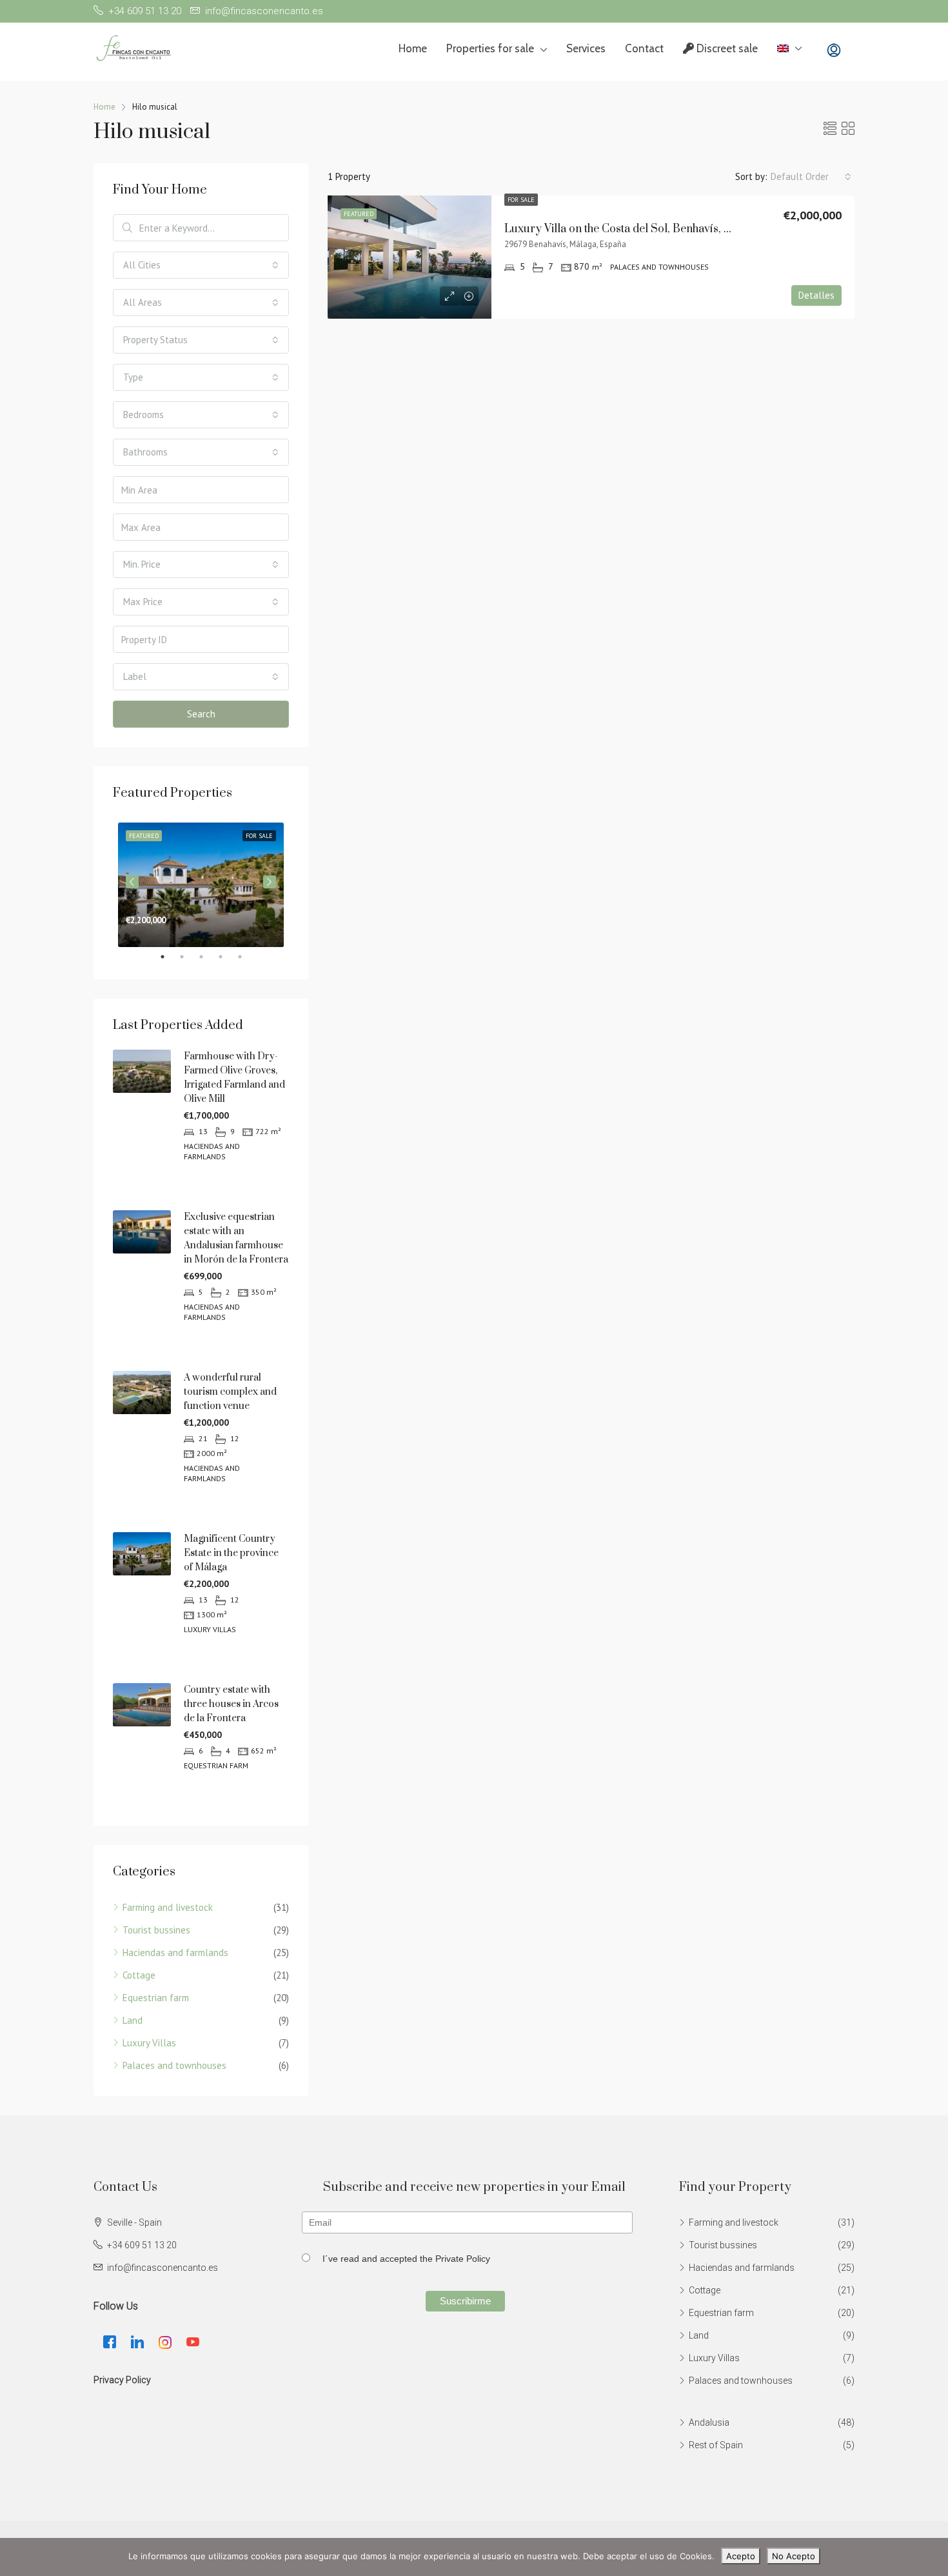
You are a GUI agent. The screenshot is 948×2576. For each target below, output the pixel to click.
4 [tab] (227, 957)
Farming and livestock (168, 1907)
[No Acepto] (932, 2557)
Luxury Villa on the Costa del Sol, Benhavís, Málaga (633, 229)
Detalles (816, 295)
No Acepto (794, 2556)
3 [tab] (208, 957)
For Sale (521, 200)
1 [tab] (169, 957)
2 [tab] (188, 957)
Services (586, 48)
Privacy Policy (122, 2380)
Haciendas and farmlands (175, 1952)
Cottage (139, 1975)
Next (270, 882)
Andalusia (709, 2422)
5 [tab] (246, 957)
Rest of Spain (716, 2445)
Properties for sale (490, 48)
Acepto (741, 2556)
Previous (132, 882)
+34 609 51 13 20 (142, 2245)
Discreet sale (726, 48)
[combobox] (811, 177)
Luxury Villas (149, 2043)
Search (201, 714)
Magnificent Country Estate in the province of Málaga (231, 1553)
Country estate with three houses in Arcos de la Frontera (231, 1704)
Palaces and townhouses (174, 2065)
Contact (644, 48)
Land (133, 2020)
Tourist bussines (156, 1930)
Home (413, 48)
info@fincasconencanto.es (163, 2268)
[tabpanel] (201, 882)
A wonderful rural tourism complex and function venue (230, 1392)
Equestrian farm (156, 1998)
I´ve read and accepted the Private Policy (406, 2259)
